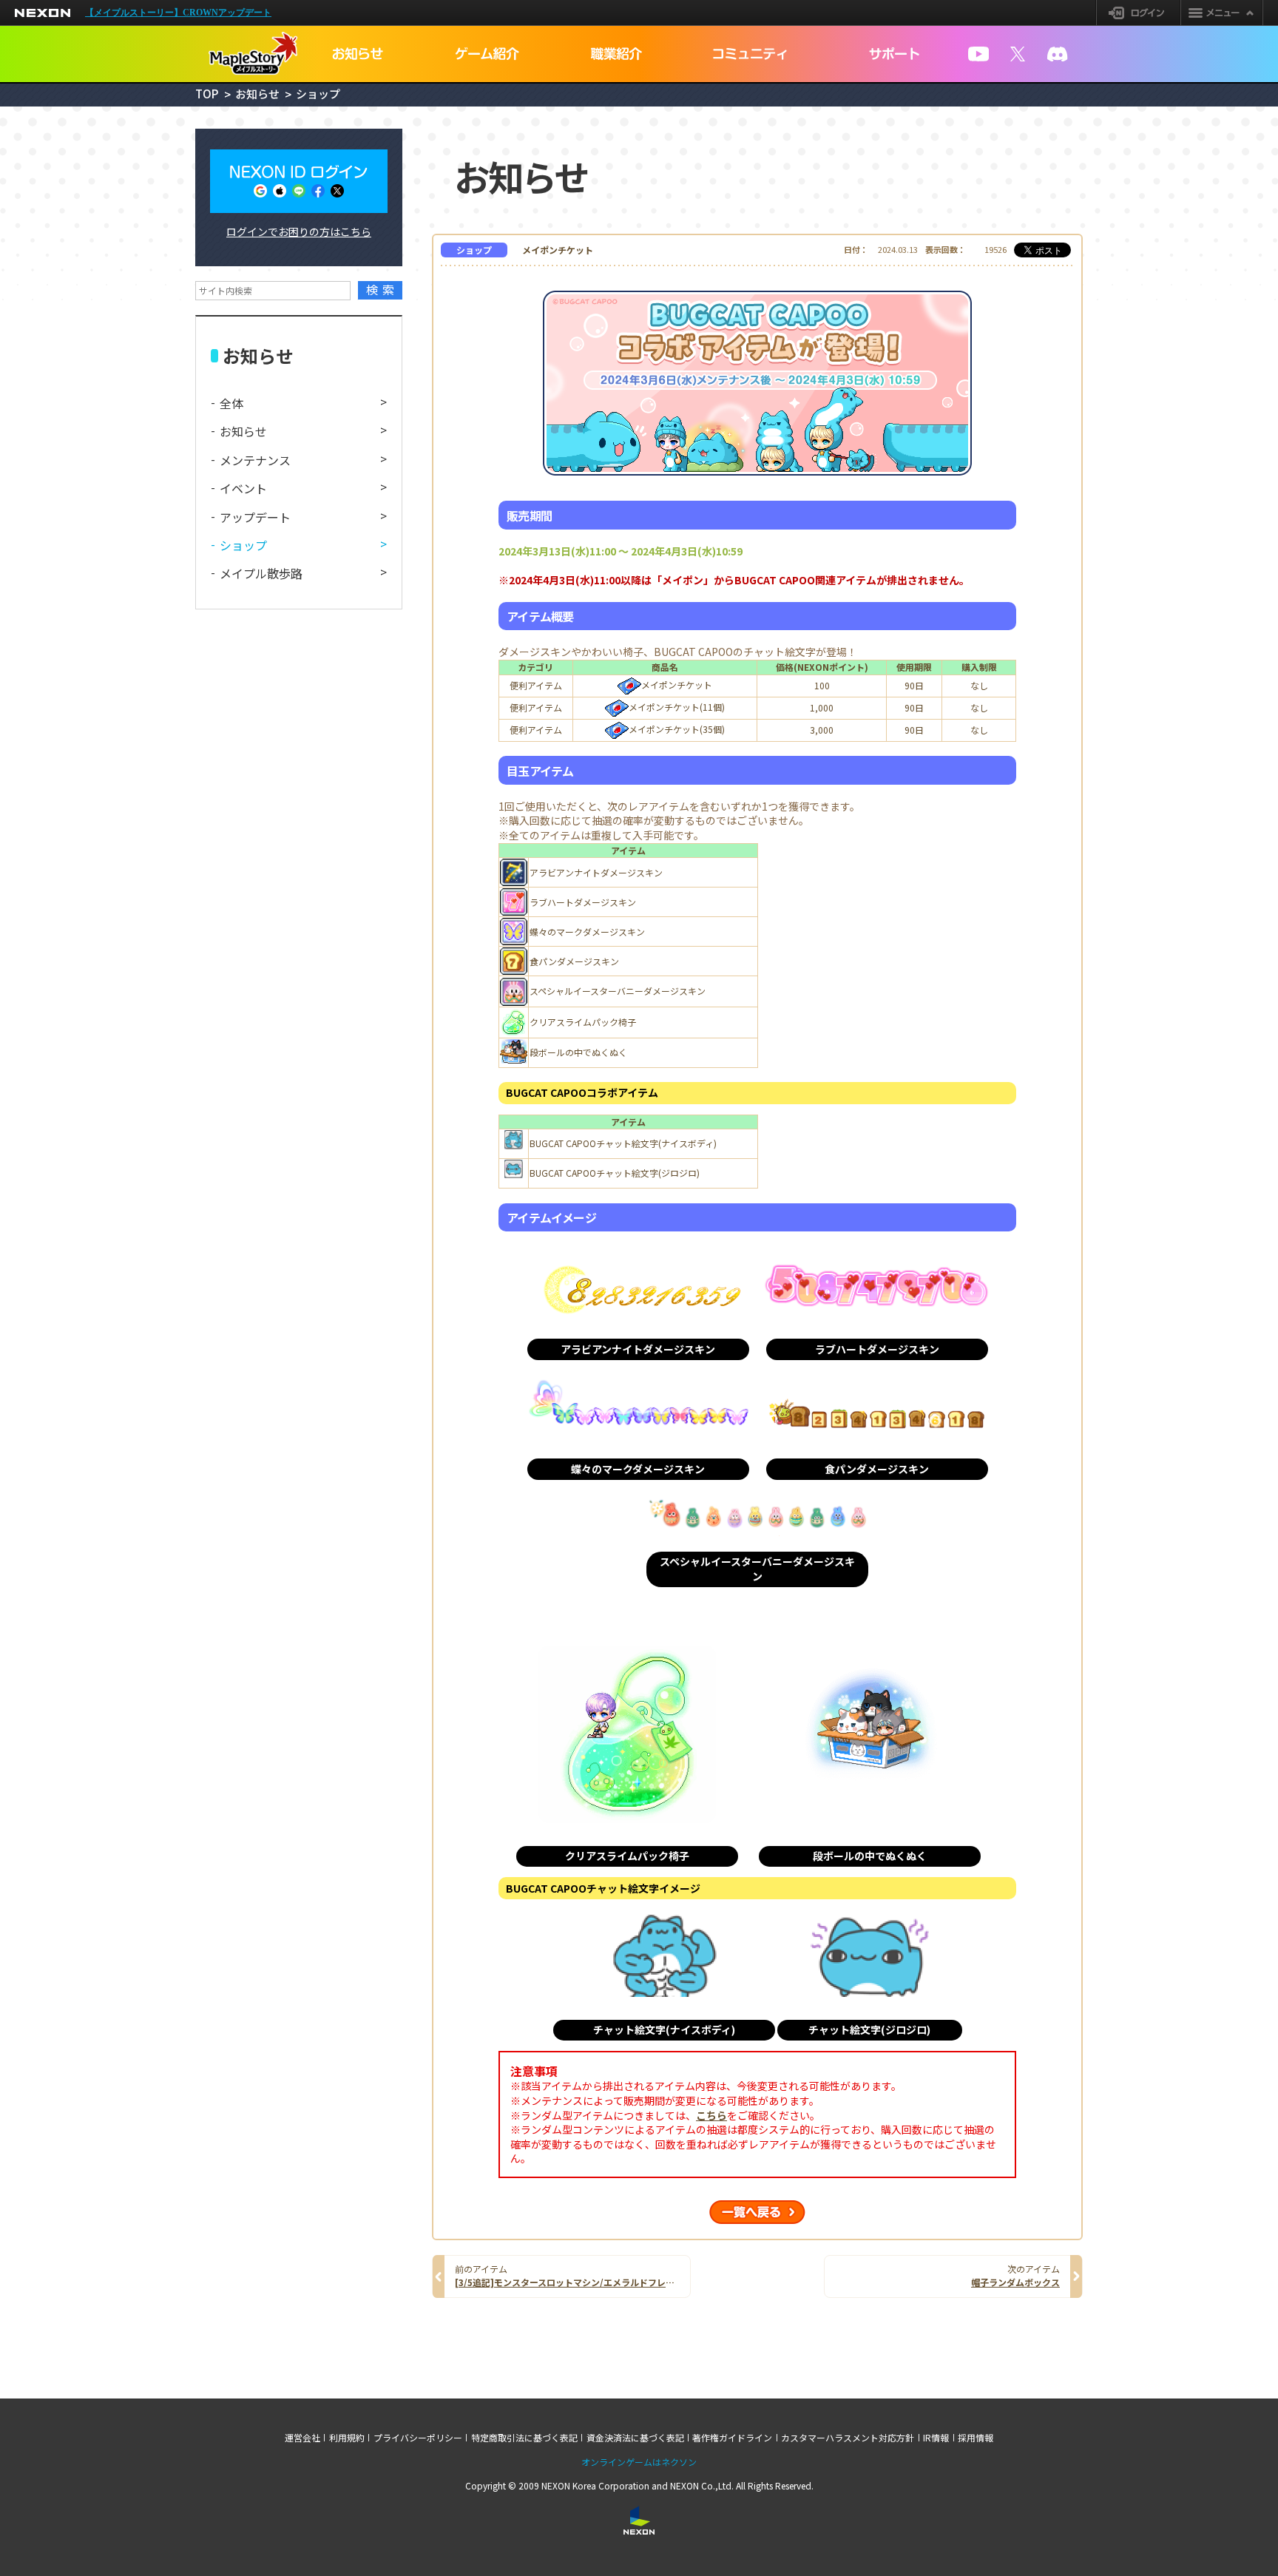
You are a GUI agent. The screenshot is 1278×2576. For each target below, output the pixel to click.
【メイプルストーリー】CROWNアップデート (178, 13)
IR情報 (936, 2438)
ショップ (243, 545)
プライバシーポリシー (418, 2438)
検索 (383, 290)
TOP (207, 94)
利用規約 (347, 2438)
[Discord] (1058, 54)
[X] (1018, 54)
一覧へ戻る (757, 2212)
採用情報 (976, 2438)
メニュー (1222, 13)
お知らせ (257, 94)
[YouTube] (978, 54)
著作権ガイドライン (732, 2438)
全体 (231, 403)
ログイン (1139, 13)
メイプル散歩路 (261, 573)
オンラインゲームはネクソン (639, 2462)
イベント (243, 488)
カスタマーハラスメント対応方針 (848, 2438)
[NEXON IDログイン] (299, 181)
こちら (711, 2116)
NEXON (43, 13)
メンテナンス (255, 460)
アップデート (255, 517)
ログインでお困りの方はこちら (299, 231)
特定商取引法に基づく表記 (524, 2438)
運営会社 (302, 2438)
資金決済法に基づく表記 (635, 2438)
